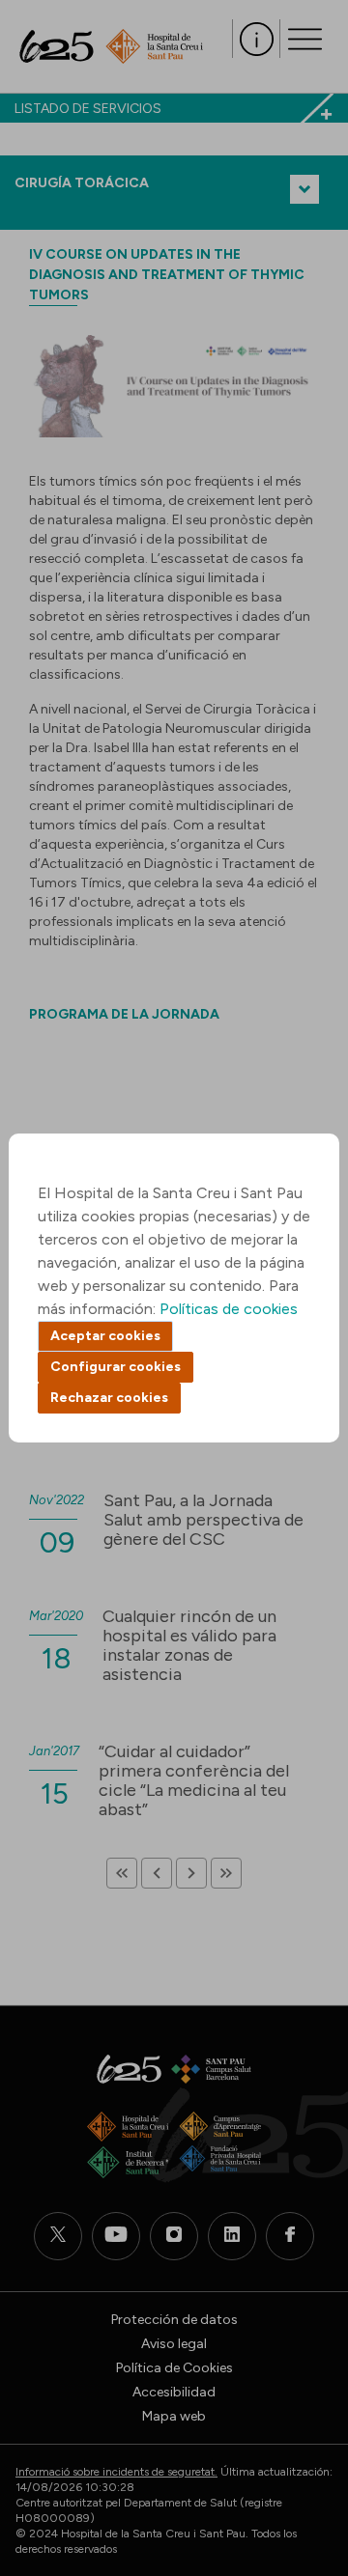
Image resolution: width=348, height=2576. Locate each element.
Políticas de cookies (229, 1309)
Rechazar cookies (109, 1398)
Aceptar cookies (105, 1336)
